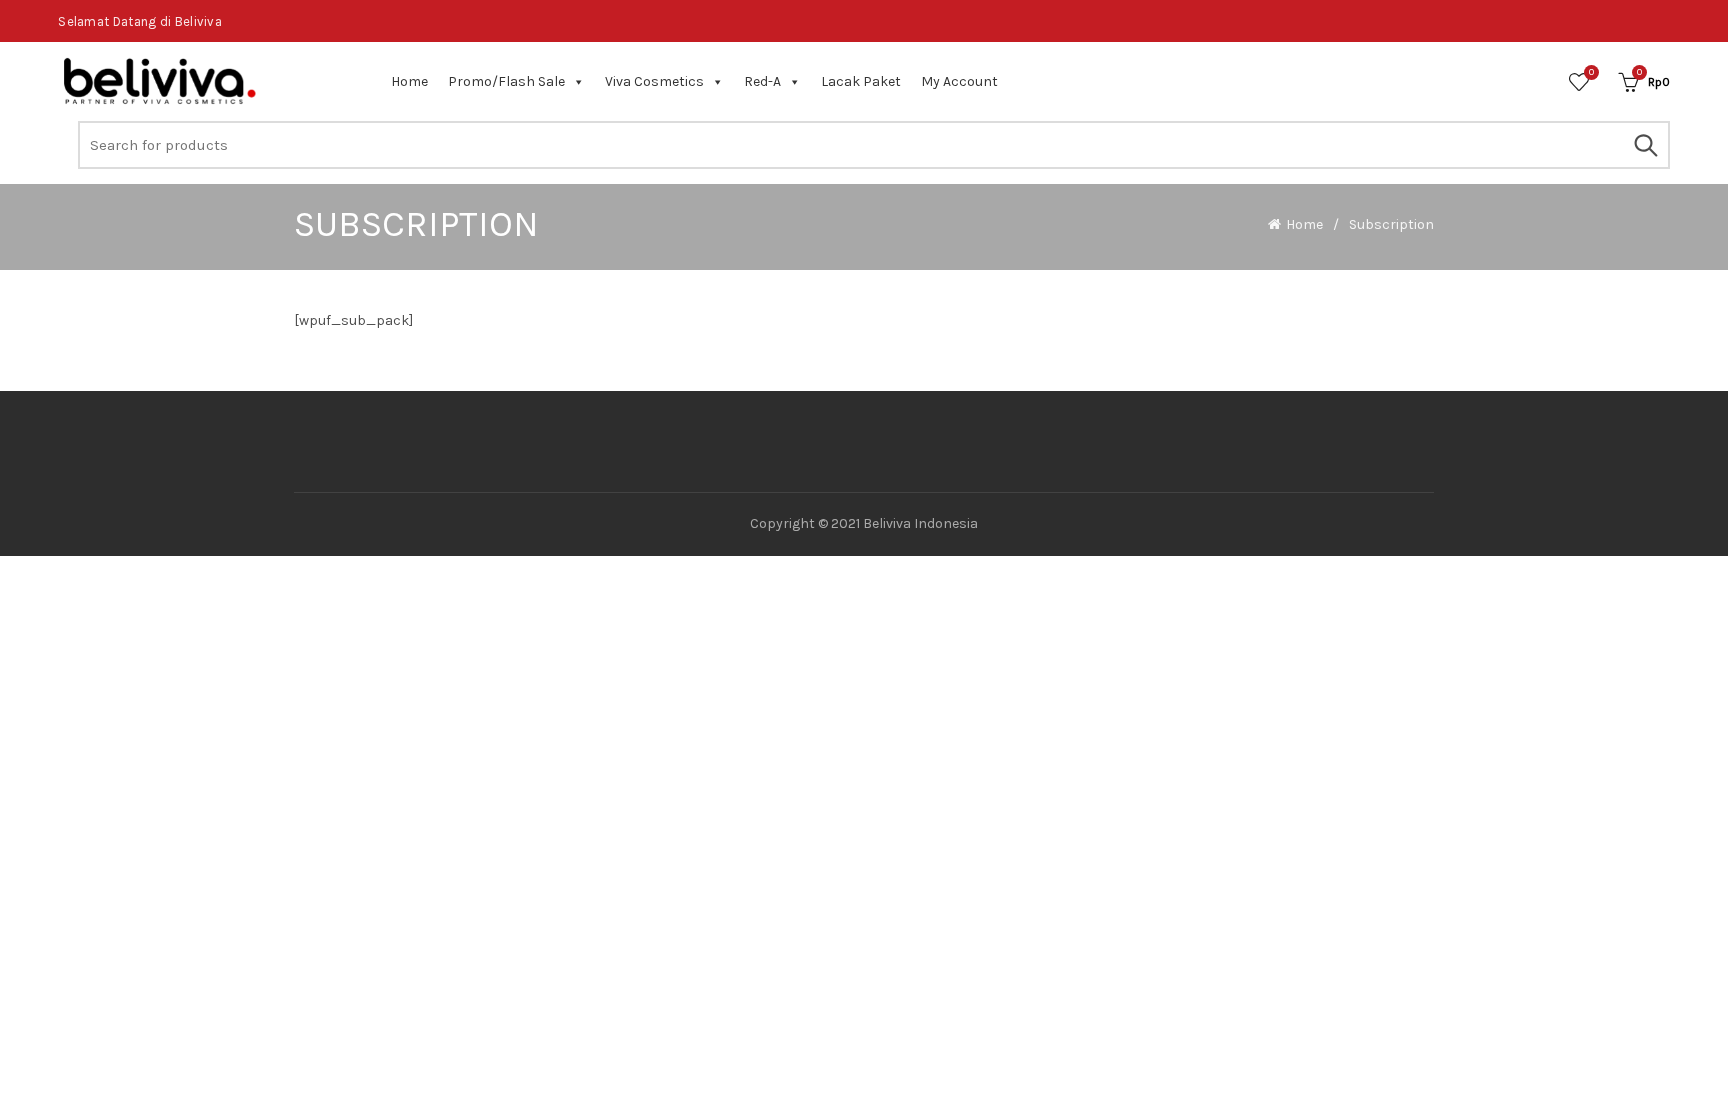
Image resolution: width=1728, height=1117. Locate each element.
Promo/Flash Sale (506, 81)
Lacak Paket (861, 81)
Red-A (762, 81)
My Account (959, 81)
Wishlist (1591, 72)
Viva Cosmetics (654, 81)
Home (409, 81)
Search (1645, 145)
